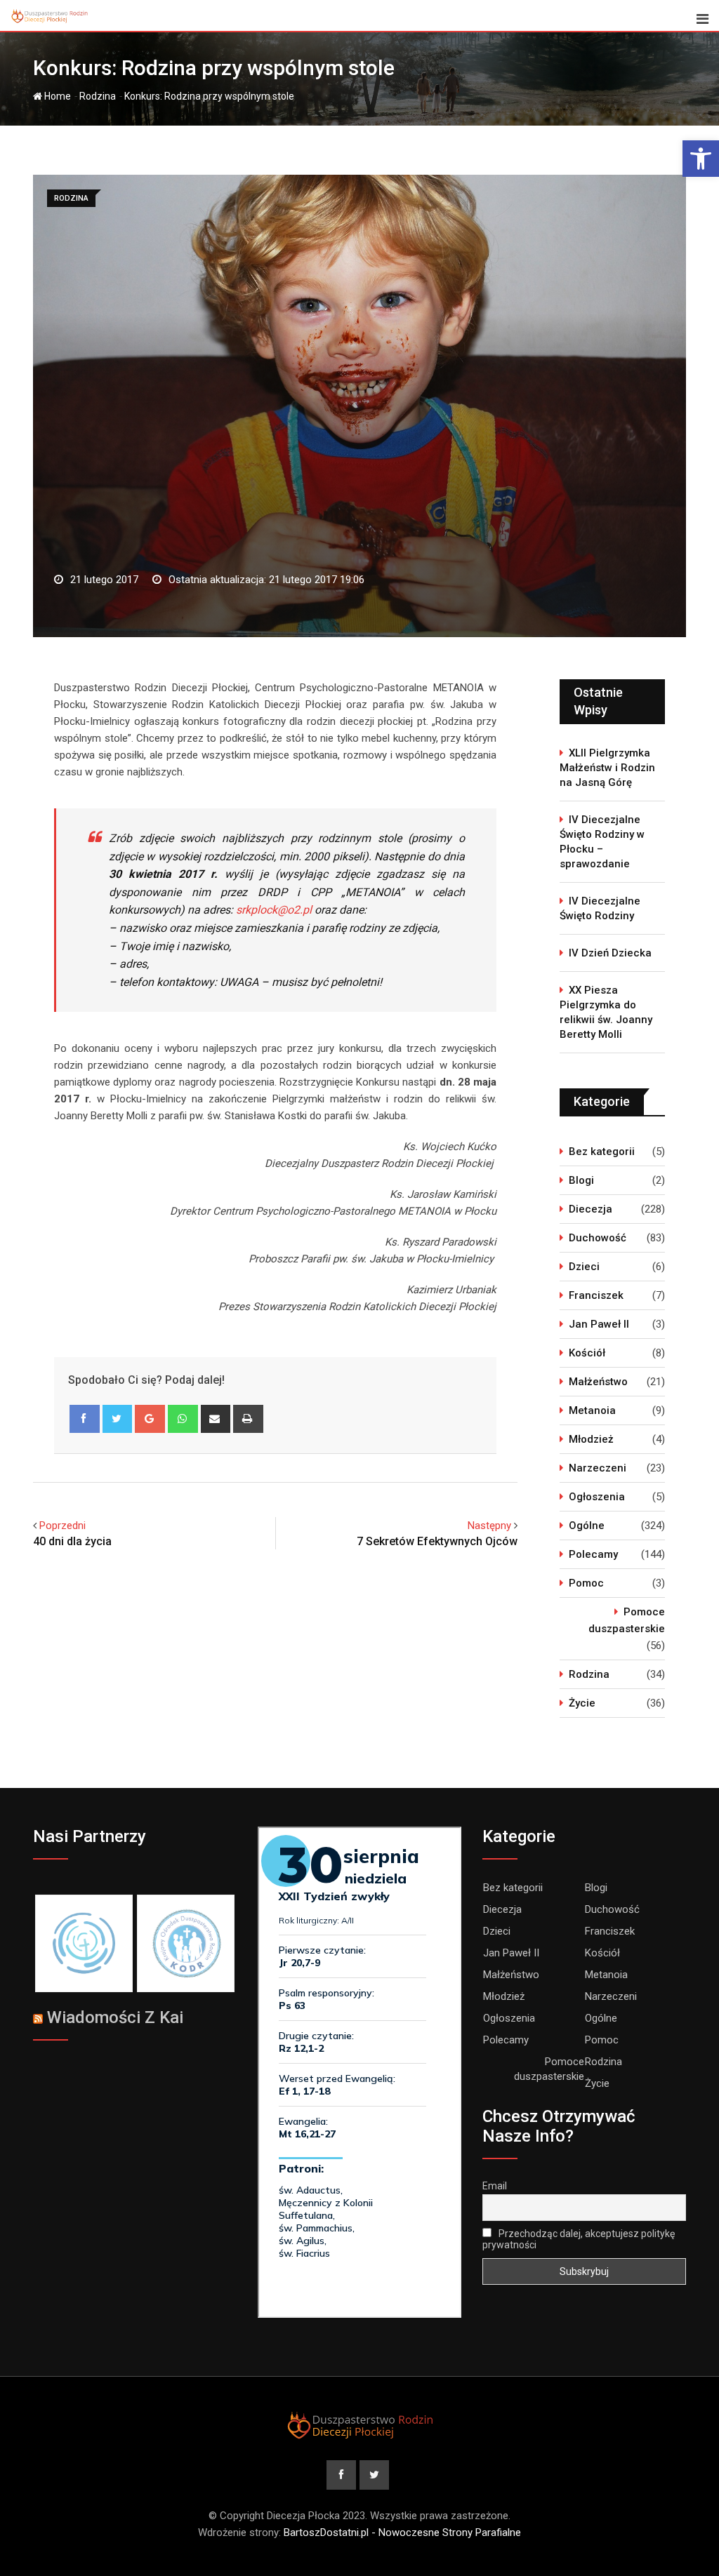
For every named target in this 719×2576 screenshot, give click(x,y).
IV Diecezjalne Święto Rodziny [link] (600, 908)
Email (495, 2186)
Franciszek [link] (596, 1295)
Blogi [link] (581, 1180)
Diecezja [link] (591, 1209)
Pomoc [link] (586, 1583)
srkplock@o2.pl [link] (274, 910)
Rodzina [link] (98, 96)
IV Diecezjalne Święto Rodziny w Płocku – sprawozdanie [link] (602, 842)
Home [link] (57, 96)
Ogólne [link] (587, 1526)
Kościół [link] (587, 1353)
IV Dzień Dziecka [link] (610, 953)
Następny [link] (489, 1526)
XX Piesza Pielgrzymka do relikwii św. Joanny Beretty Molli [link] (606, 1012)
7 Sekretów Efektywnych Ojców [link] (437, 1541)
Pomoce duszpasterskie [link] (627, 1620)
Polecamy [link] (593, 1554)
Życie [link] (582, 1703)
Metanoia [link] (592, 1410)
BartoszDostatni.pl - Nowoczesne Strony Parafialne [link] (402, 2532)
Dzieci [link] (584, 1267)
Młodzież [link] (591, 1439)
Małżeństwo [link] (598, 1382)
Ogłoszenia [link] (597, 1497)
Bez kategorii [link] (602, 1152)
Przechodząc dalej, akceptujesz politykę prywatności (579, 2239)
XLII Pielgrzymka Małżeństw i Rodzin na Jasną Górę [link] (607, 768)
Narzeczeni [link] (598, 1468)
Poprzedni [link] (62, 1526)
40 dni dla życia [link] (72, 1541)
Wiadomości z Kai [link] (115, 2017)
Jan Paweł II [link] (599, 1324)
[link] (701, 159)
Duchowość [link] (598, 1238)
